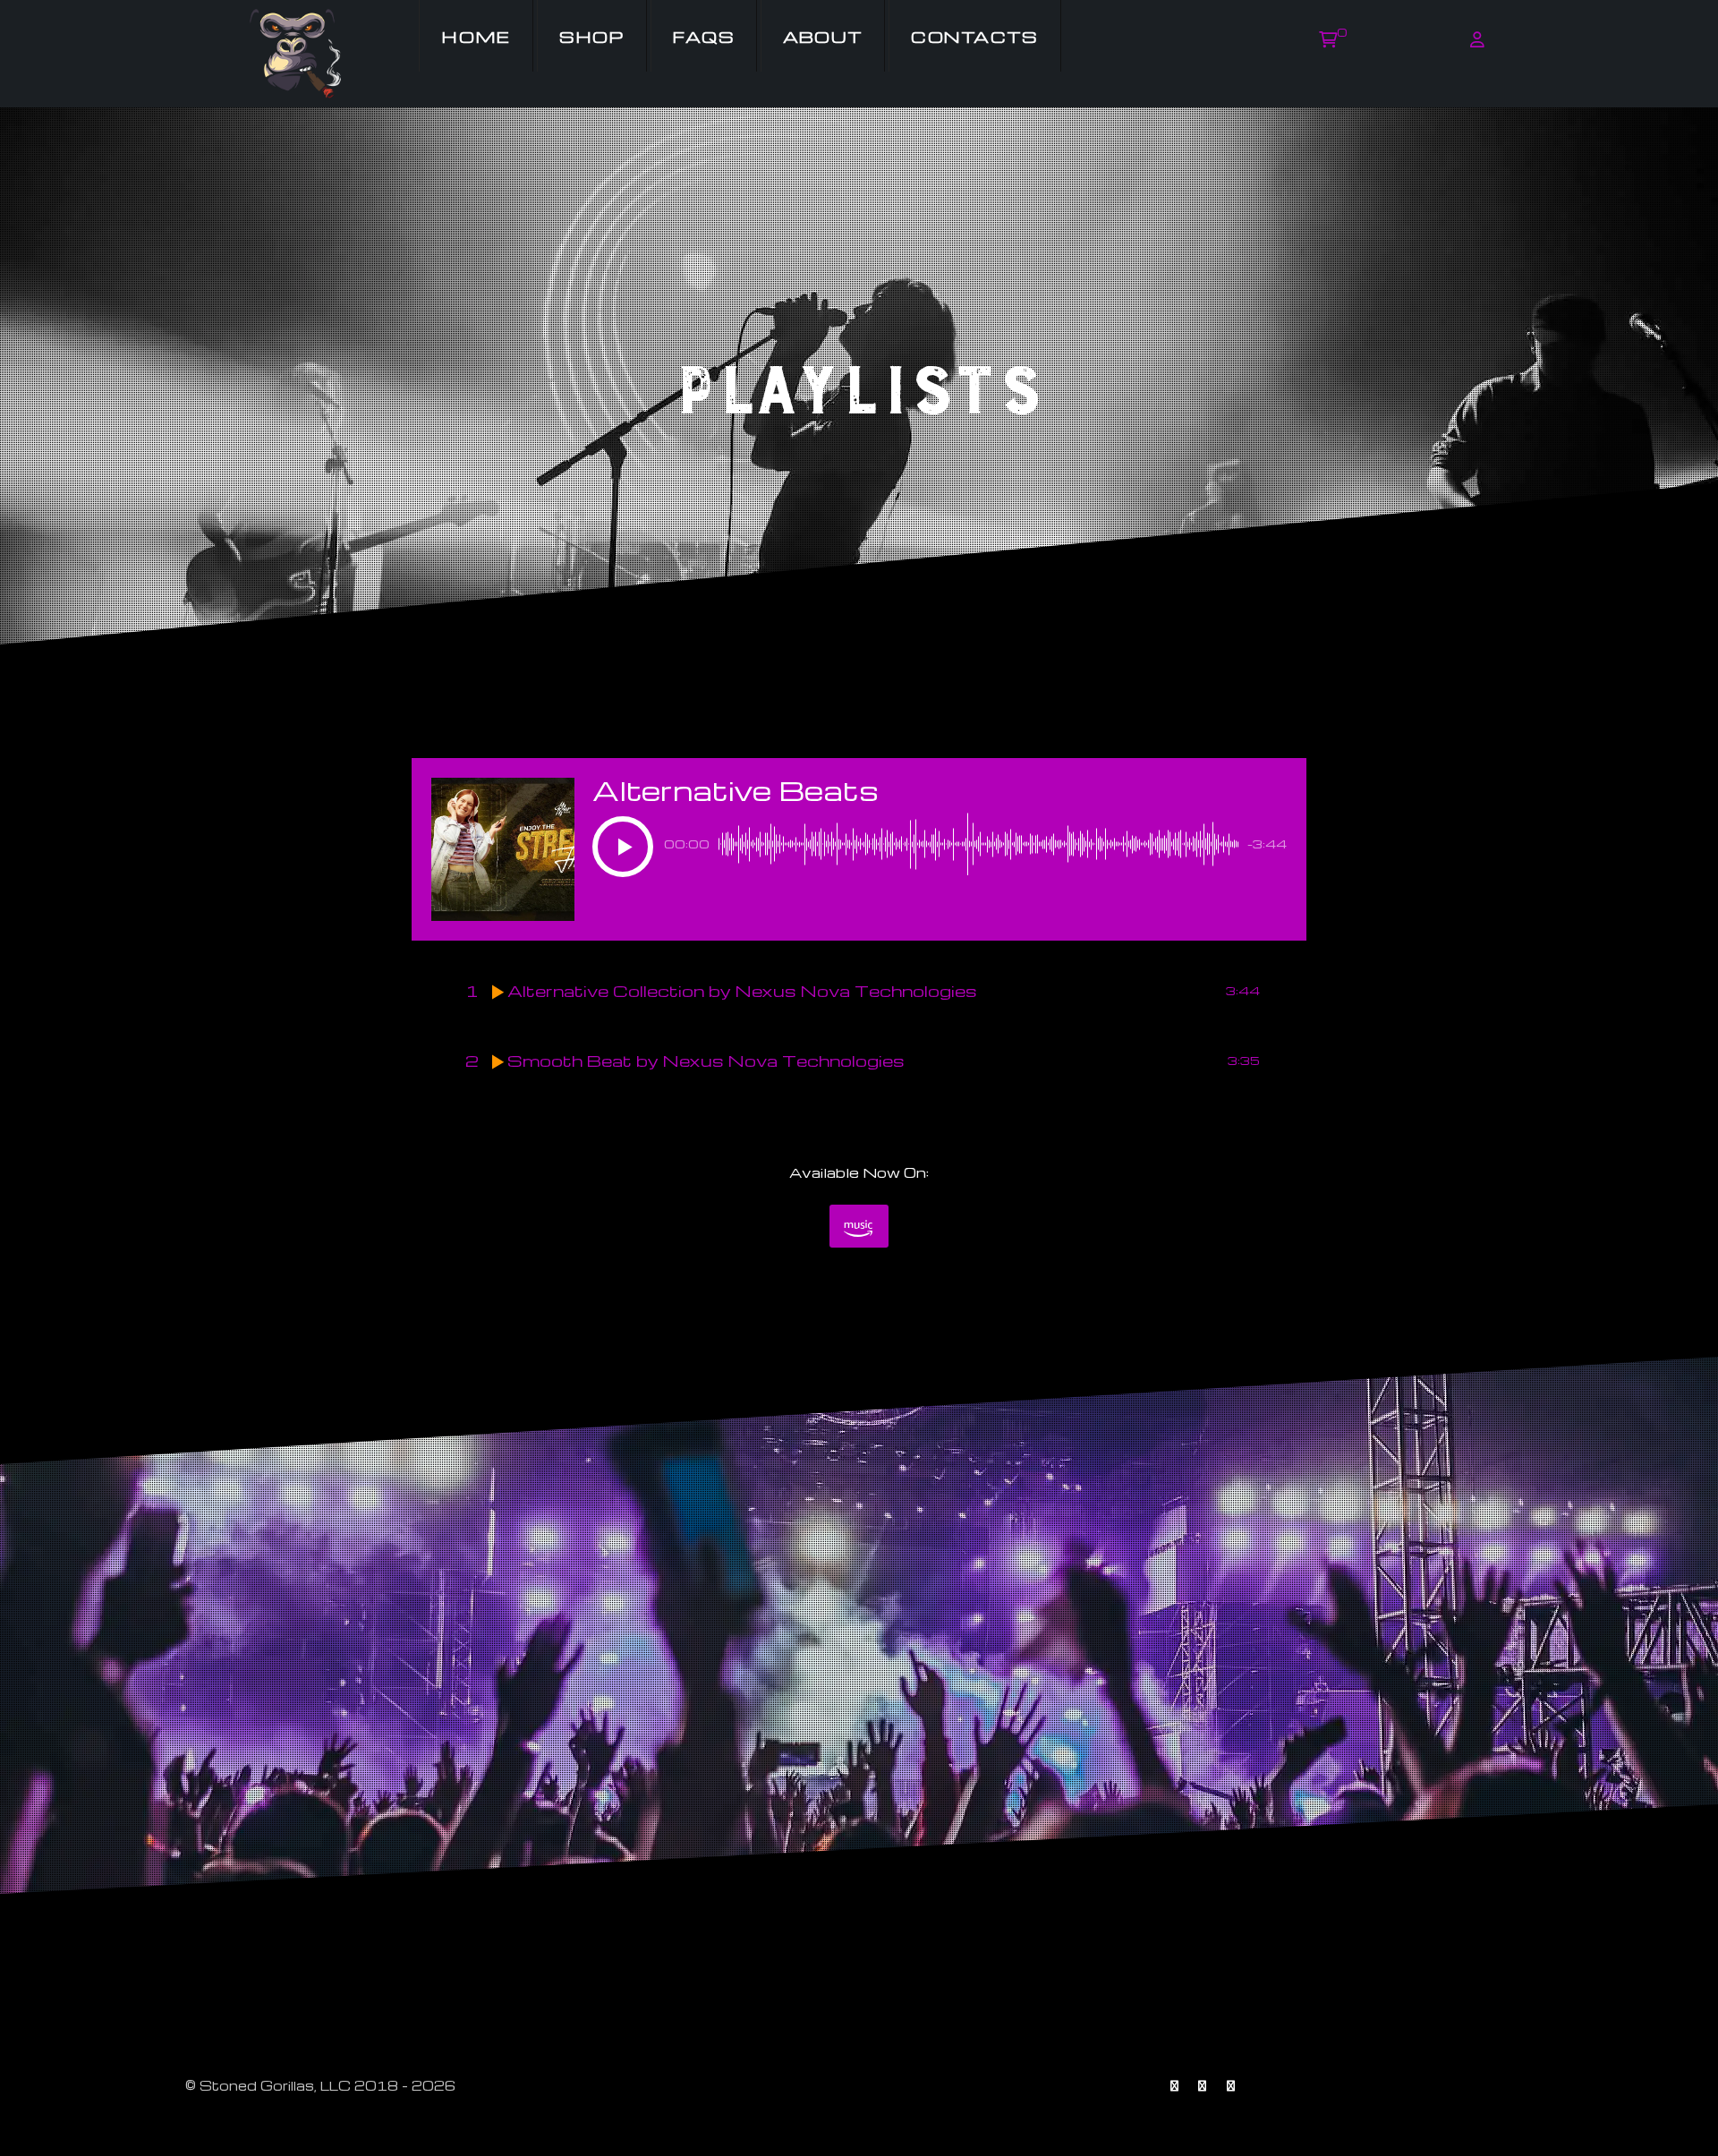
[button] (623, 847)
